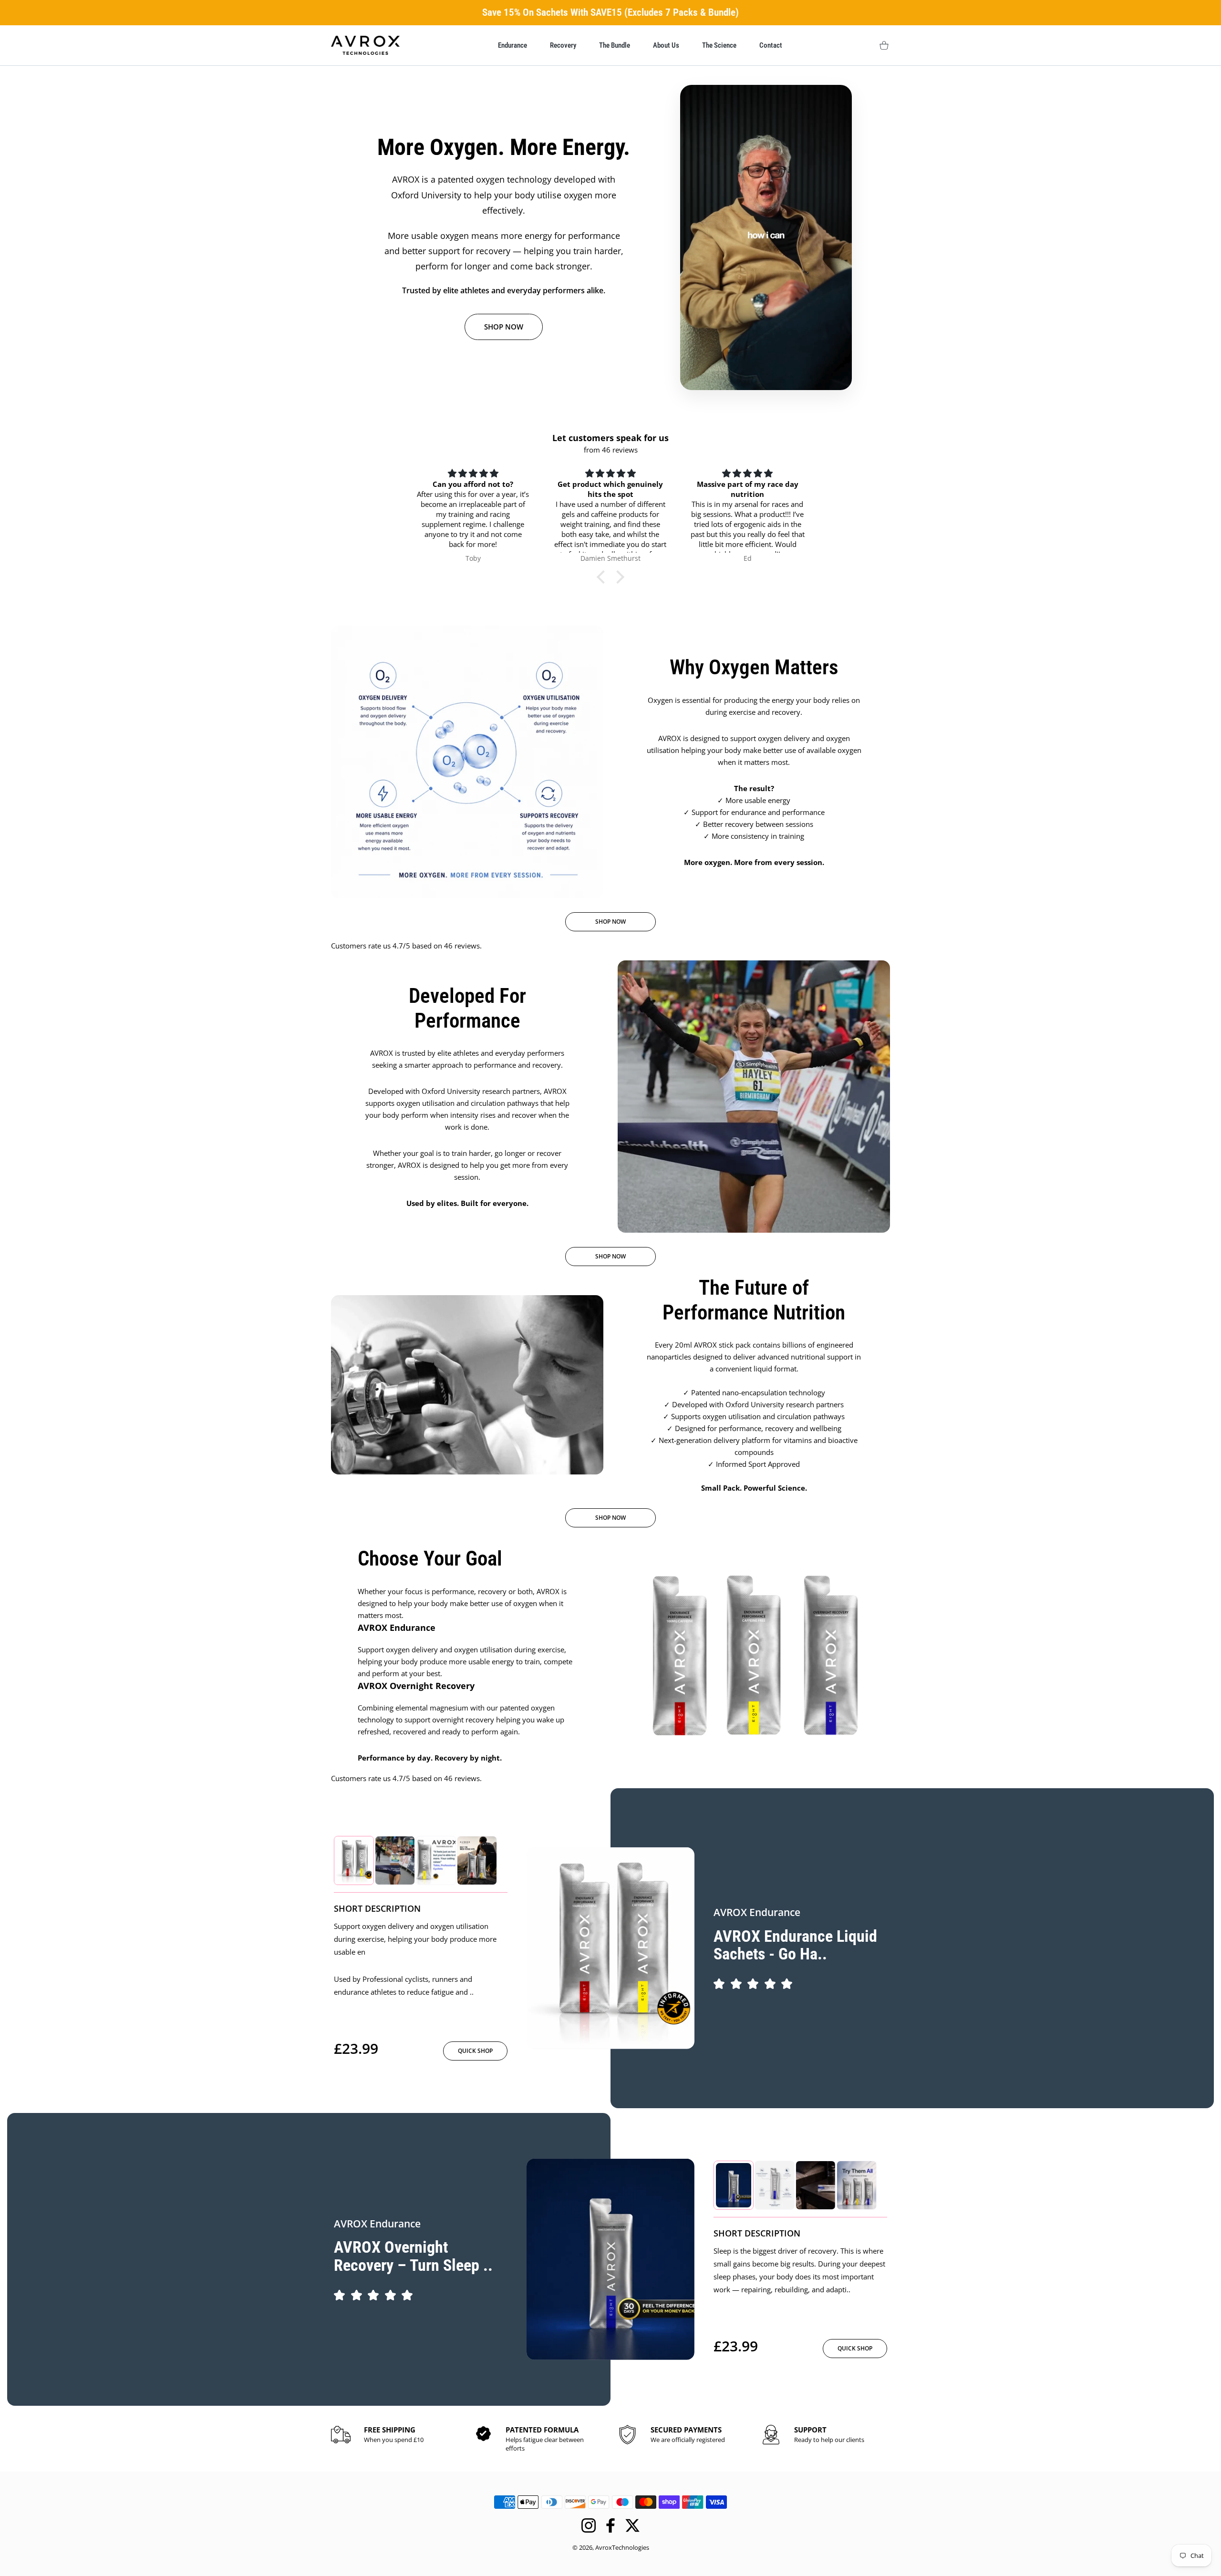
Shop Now (610, 922)
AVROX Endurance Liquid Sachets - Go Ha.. (795, 1945)
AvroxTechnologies (622, 2547)
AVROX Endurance (397, 1628)
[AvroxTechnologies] (365, 45)
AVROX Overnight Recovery (416, 1686)
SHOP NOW (504, 327)
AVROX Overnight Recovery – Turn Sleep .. (413, 2256)
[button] (603, 577)
